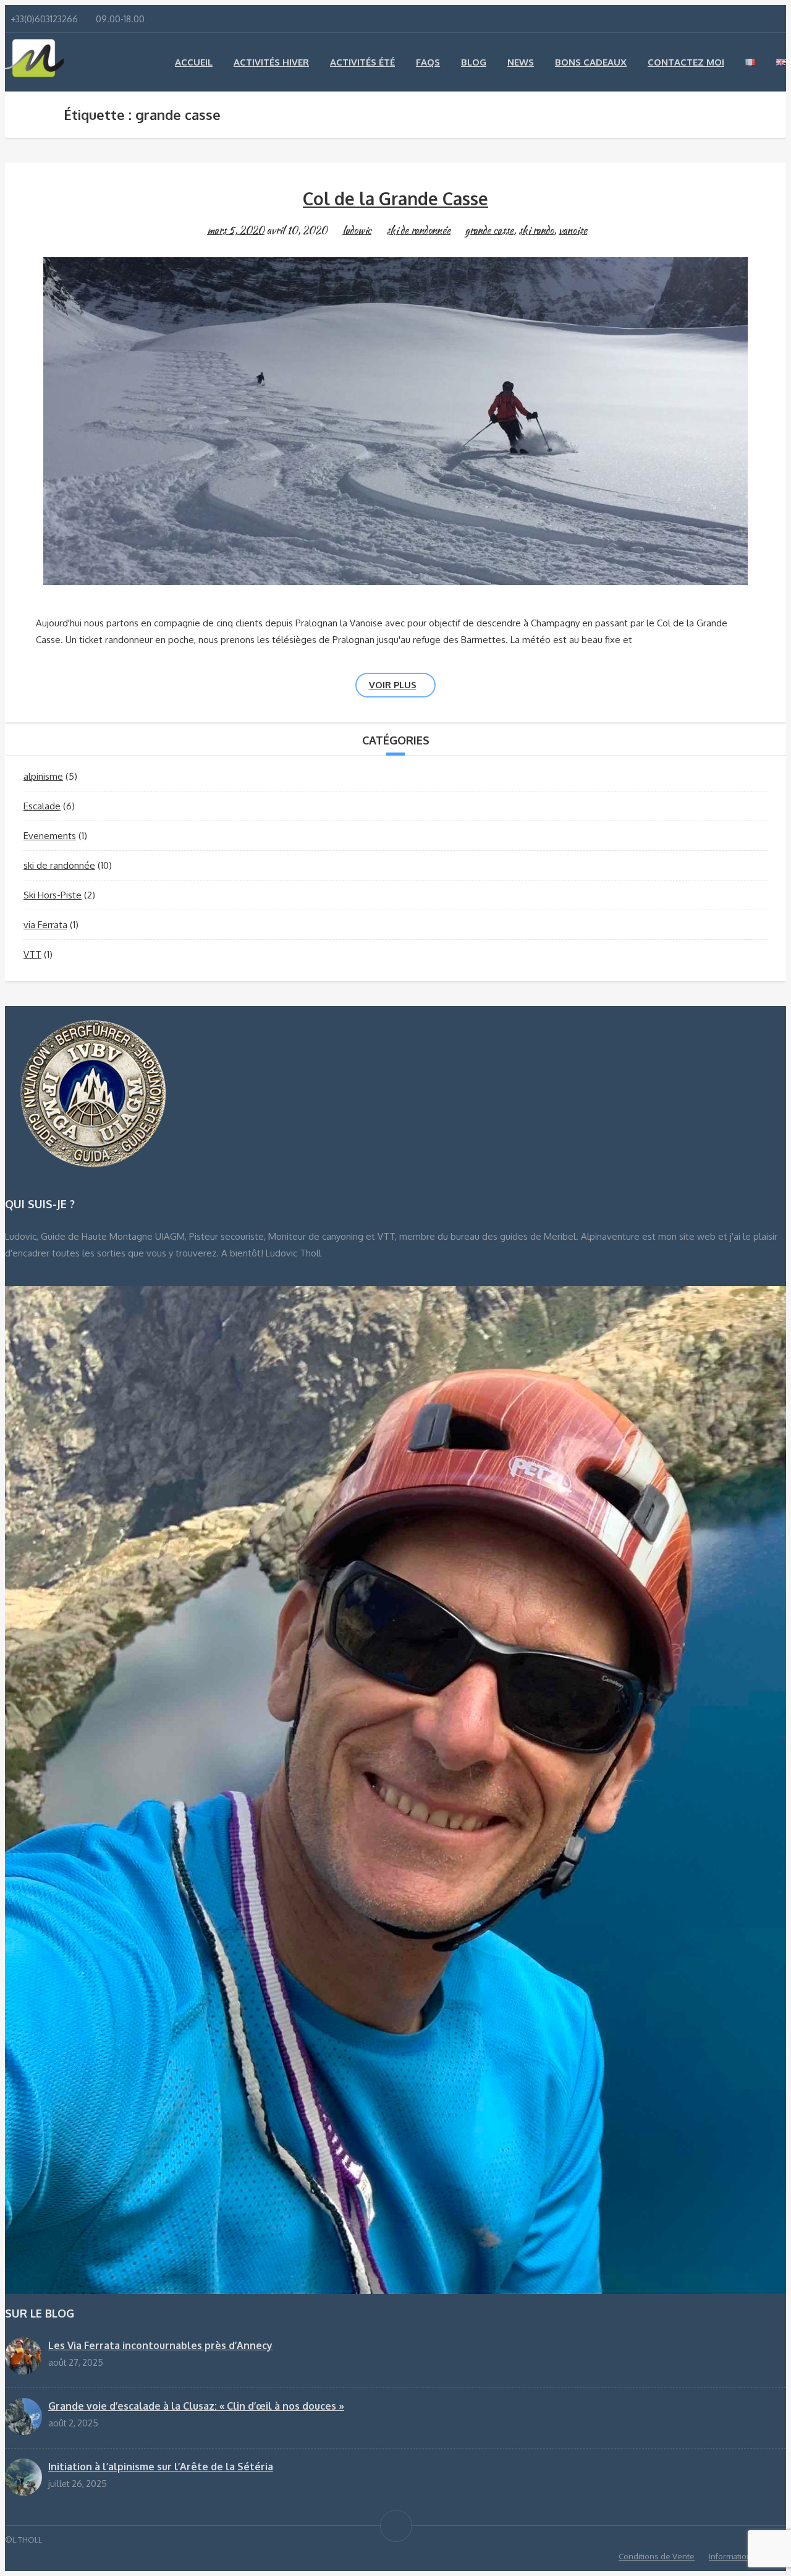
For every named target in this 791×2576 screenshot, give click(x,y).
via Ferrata (45, 925)
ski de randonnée (418, 230)
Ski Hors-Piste (53, 895)
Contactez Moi (686, 62)
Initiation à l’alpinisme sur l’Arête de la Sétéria (161, 2467)
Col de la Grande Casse (395, 198)
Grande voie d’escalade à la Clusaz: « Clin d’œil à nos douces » (196, 2406)
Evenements (50, 836)
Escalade (42, 806)
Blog (474, 62)
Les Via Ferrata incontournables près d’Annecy (160, 2345)
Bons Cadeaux (591, 62)
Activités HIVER (271, 62)
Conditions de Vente (657, 2556)
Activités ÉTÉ (362, 62)
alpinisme (43, 776)
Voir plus (393, 685)
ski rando (536, 230)
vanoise (573, 230)
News (521, 62)
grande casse (489, 230)
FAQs (428, 62)
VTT (32, 954)
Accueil (194, 62)
